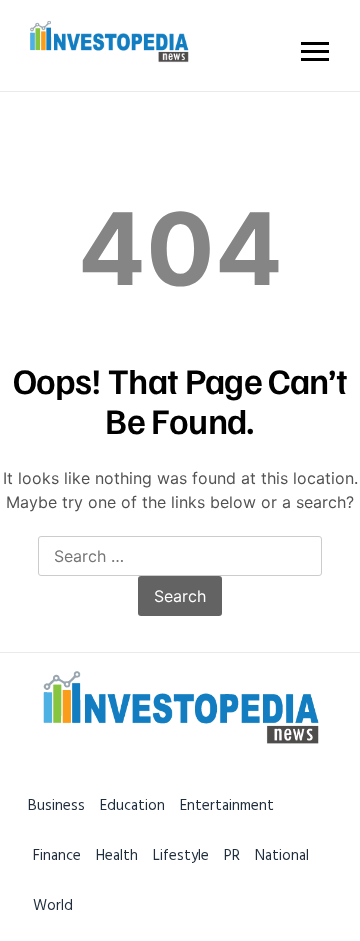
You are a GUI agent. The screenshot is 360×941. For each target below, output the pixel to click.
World (53, 905)
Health (117, 855)
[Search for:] (180, 557)
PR (232, 855)
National (282, 855)
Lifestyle (181, 855)
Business (56, 805)
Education (132, 805)
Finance (57, 855)
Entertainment (227, 805)
